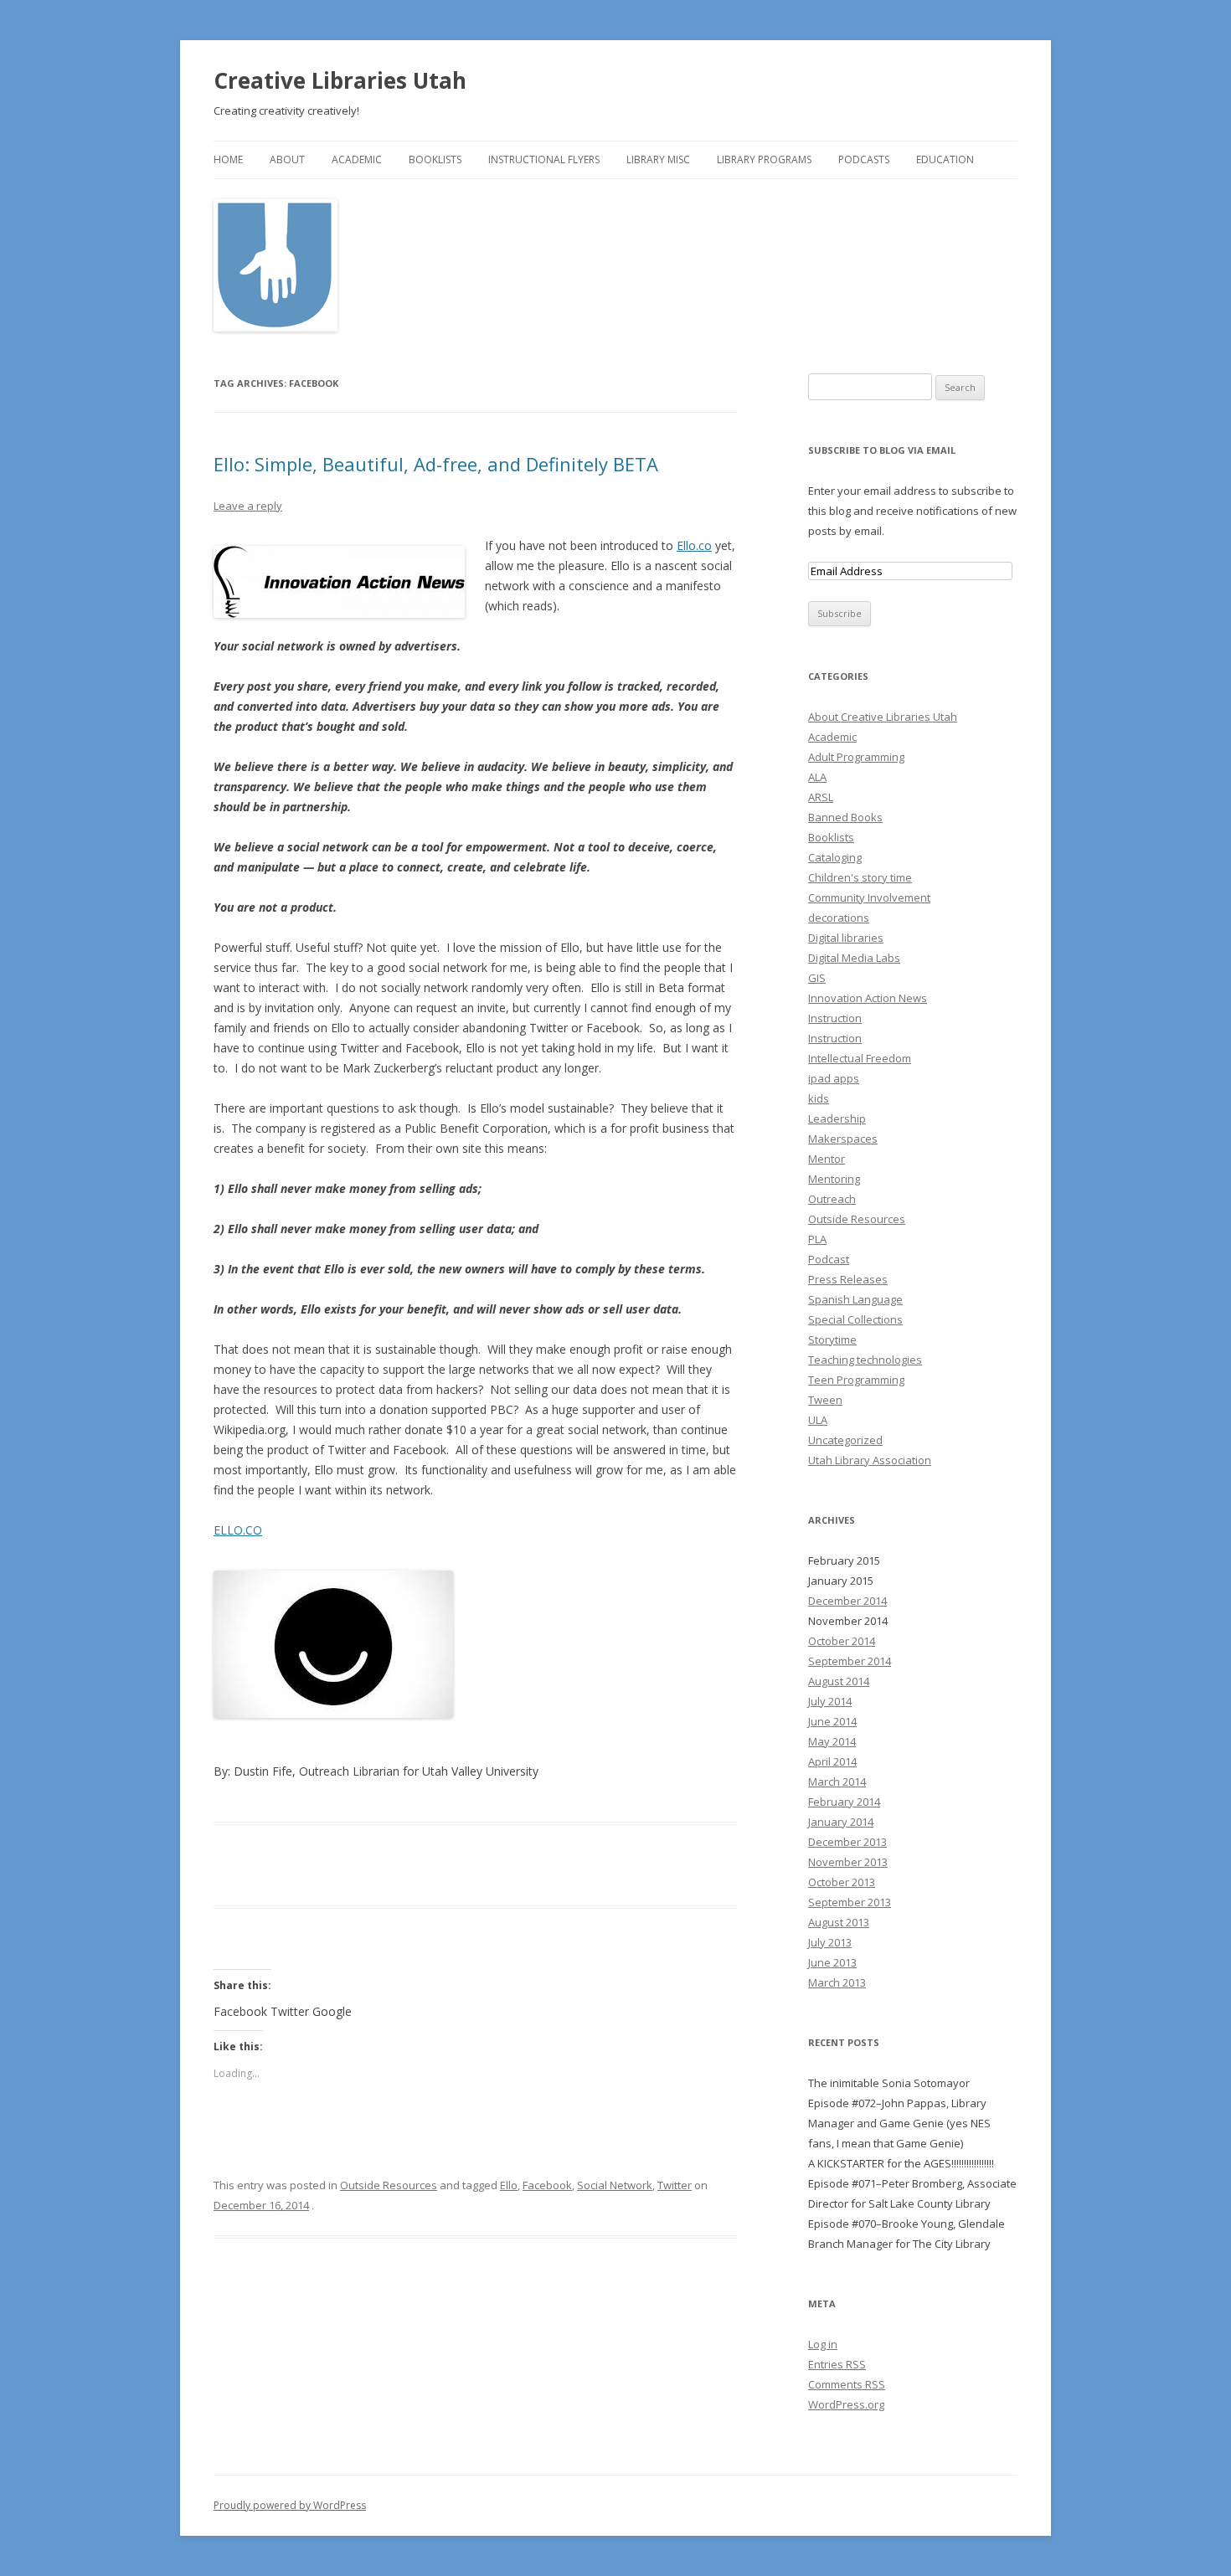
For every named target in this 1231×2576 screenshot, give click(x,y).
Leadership (837, 1118)
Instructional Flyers (544, 159)
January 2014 (841, 1822)
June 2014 (832, 1721)
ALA (817, 777)
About (287, 159)
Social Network (615, 2185)
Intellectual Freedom (860, 1058)
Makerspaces (843, 1139)
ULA (818, 1420)
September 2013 (850, 1902)
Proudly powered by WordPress (290, 2505)
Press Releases (848, 1279)
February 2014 (844, 1802)
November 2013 (848, 1862)
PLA (817, 1239)
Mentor (827, 1159)
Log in (823, 2344)
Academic (357, 159)
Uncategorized (845, 1440)
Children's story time (860, 877)
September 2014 (850, 1661)
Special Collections (855, 1319)
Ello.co (694, 545)
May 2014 (832, 1741)
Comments (847, 2384)
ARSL (821, 797)
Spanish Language (855, 1299)
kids (819, 1098)
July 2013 (830, 1942)
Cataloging (835, 857)
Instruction (835, 1018)
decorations (839, 918)
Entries (837, 2364)
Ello (509, 2185)
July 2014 (830, 1701)
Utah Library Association (870, 1460)
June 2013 (832, 1962)
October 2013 (842, 1882)
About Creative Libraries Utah (883, 717)
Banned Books (845, 817)
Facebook (547, 2185)
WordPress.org (846, 2404)
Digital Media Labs (854, 958)
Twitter (675, 2185)
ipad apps (834, 1078)
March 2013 (837, 1982)
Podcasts (864, 159)
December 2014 (847, 1601)
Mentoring (834, 1179)
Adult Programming (856, 757)
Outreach (832, 1199)
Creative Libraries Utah (340, 80)
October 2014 (842, 1641)
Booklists (435, 159)
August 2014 (839, 1681)
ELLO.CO (238, 1530)
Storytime (832, 1339)
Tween (825, 1400)
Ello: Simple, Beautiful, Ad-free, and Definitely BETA (436, 464)
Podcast (829, 1259)
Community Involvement (869, 897)
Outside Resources (389, 2185)
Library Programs (764, 159)
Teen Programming (856, 1380)
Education (945, 159)
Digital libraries (846, 938)
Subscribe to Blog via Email (882, 450)
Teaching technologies (865, 1360)
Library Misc (658, 159)
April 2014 (832, 1761)
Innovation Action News (868, 998)
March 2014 (837, 1782)
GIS (817, 978)
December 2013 (847, 1842)
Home (228, 159)
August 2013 (839, 1922)
